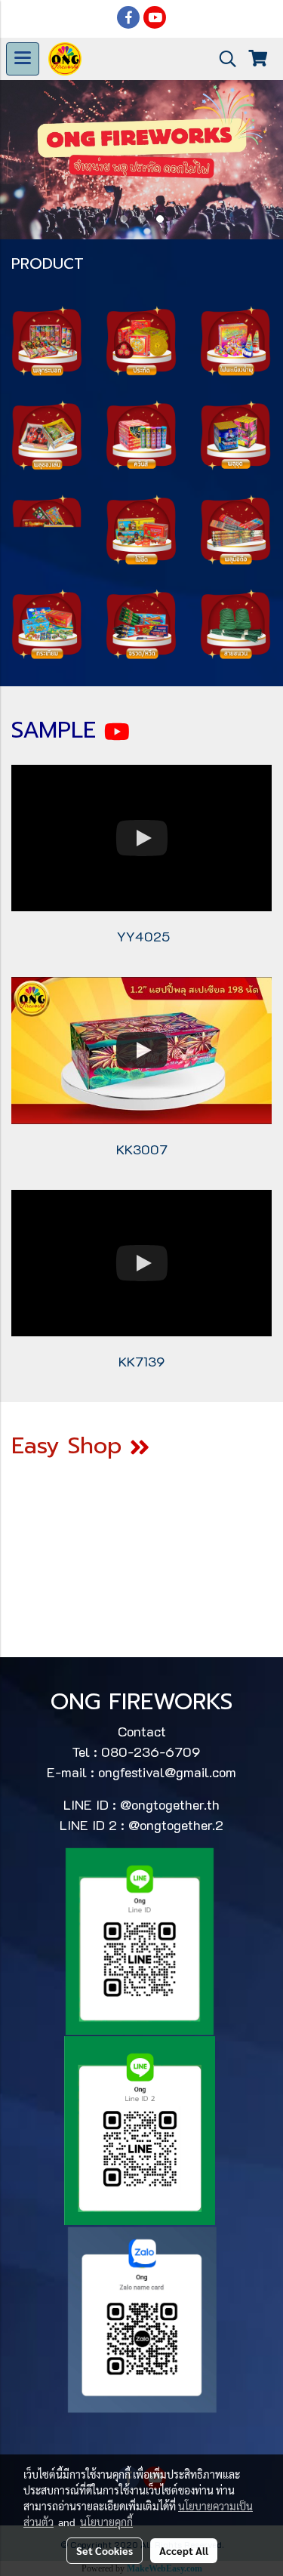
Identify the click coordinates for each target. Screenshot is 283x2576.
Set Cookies (105, 2550)
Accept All (184, 2550)
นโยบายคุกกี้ (106, 2522)
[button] (223, 59)
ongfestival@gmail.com (167, 1772)
